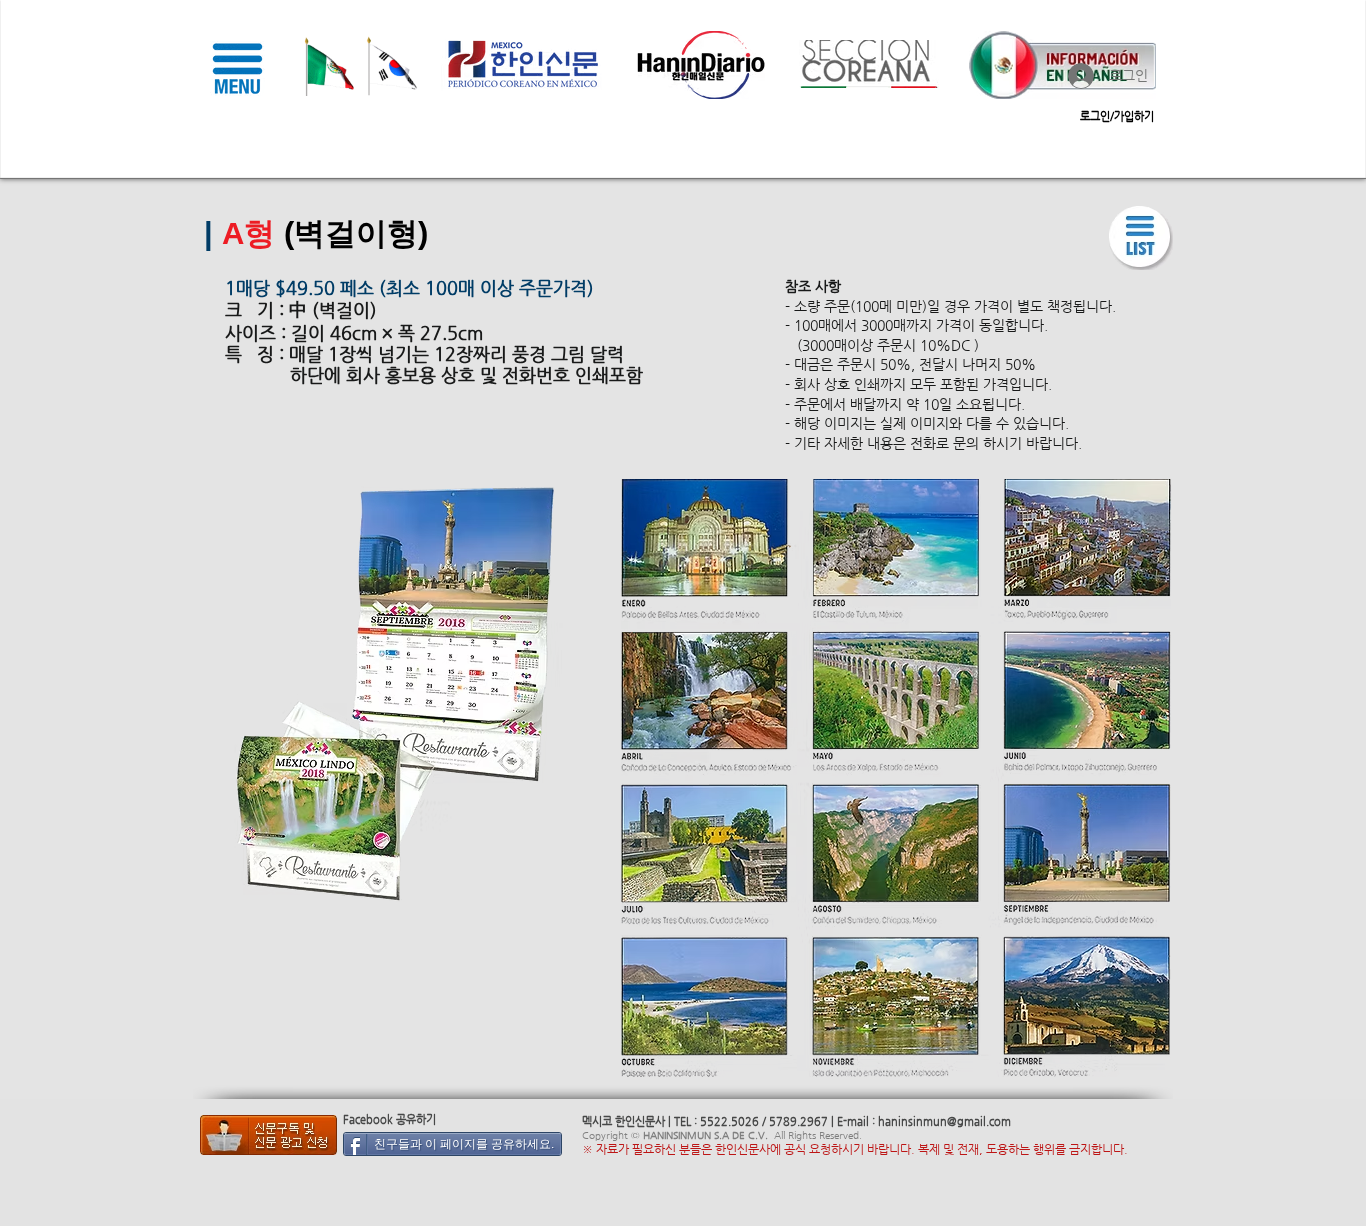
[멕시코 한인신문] (1141, 238)
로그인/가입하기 (1117, 116)
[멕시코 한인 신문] (268, 1135)
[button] (237, 68)
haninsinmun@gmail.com (944, 1121)
